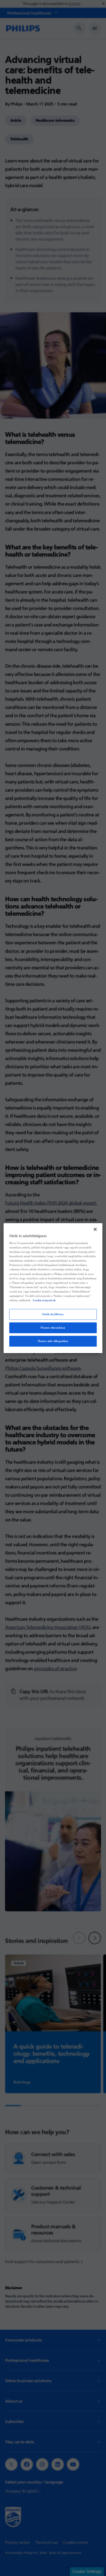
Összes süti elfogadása (53, 1341)
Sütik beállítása (53, 1314)
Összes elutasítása (53, 1328)
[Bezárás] (95, 1229)
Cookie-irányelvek (44, 1300)
